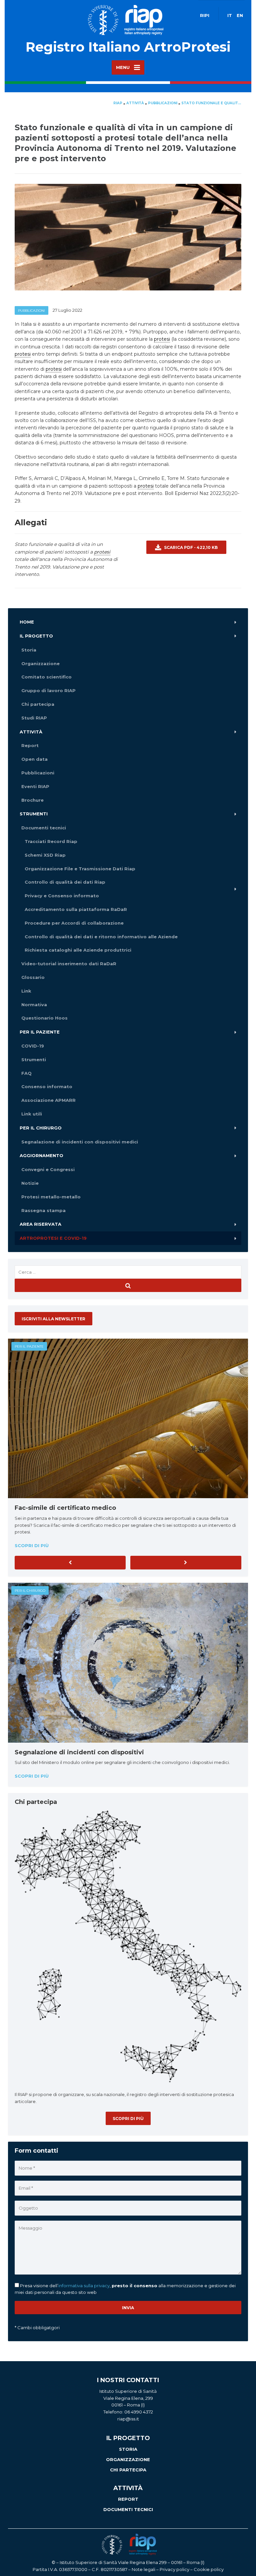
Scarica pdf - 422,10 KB (190, 547)
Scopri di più (32, 1545)
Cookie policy (209, 2569)
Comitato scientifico (46, 677)
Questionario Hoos (44, 1018)
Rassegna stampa (43, 1210)
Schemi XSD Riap (45, 855)
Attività (31, 732)
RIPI (205, 15)
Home (27, 622)
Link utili (32, 1114)
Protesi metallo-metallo (51, 1197)
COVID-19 (33, 1046)
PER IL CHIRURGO (30, 1591)
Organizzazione (40, 663)
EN (240, 15)
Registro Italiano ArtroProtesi (128, 47)
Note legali (143, 2569)
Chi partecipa (38, 704)
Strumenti (34, 814)
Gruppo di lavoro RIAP (48, 690)
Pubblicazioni (31, 311)
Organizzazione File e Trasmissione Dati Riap (80, 869)
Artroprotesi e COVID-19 (53, 1238)
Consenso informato (47, 1086)
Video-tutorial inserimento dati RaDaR (69, 964)
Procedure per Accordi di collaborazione (74, 923)
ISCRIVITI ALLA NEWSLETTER (53, 1319)
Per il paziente (40, 1032)
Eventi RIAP (35, 786)
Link (26, 991)
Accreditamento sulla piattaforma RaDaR (76, 909)
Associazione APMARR (48, 1100)
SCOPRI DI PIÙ (128, 2119)
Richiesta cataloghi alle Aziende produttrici (78, 950)
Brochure (32, 800)
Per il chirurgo (41, 1128)
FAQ (26, 1073)
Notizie (30, 1183)
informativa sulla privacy (84, 2286)
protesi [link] (162, 339)
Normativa (34, 1005)
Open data (34, 759)
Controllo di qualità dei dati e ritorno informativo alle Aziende (101, 937)
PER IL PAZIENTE (29, 1346)
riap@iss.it (128, 2419)
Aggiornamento (41, 1155)
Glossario (33, 977)
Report (30, 745)
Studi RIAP (34, 718)
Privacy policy (174, 2569)
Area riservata (40, 1224)
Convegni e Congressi (48, 1169)
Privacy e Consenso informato (62, 896)
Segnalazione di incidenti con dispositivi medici (80, 1142)
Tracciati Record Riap (51, 841)
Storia (29, 650)
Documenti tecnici (44, 828)
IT (230, 15)
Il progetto (36, 636)
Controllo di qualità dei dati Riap (65, 882)
